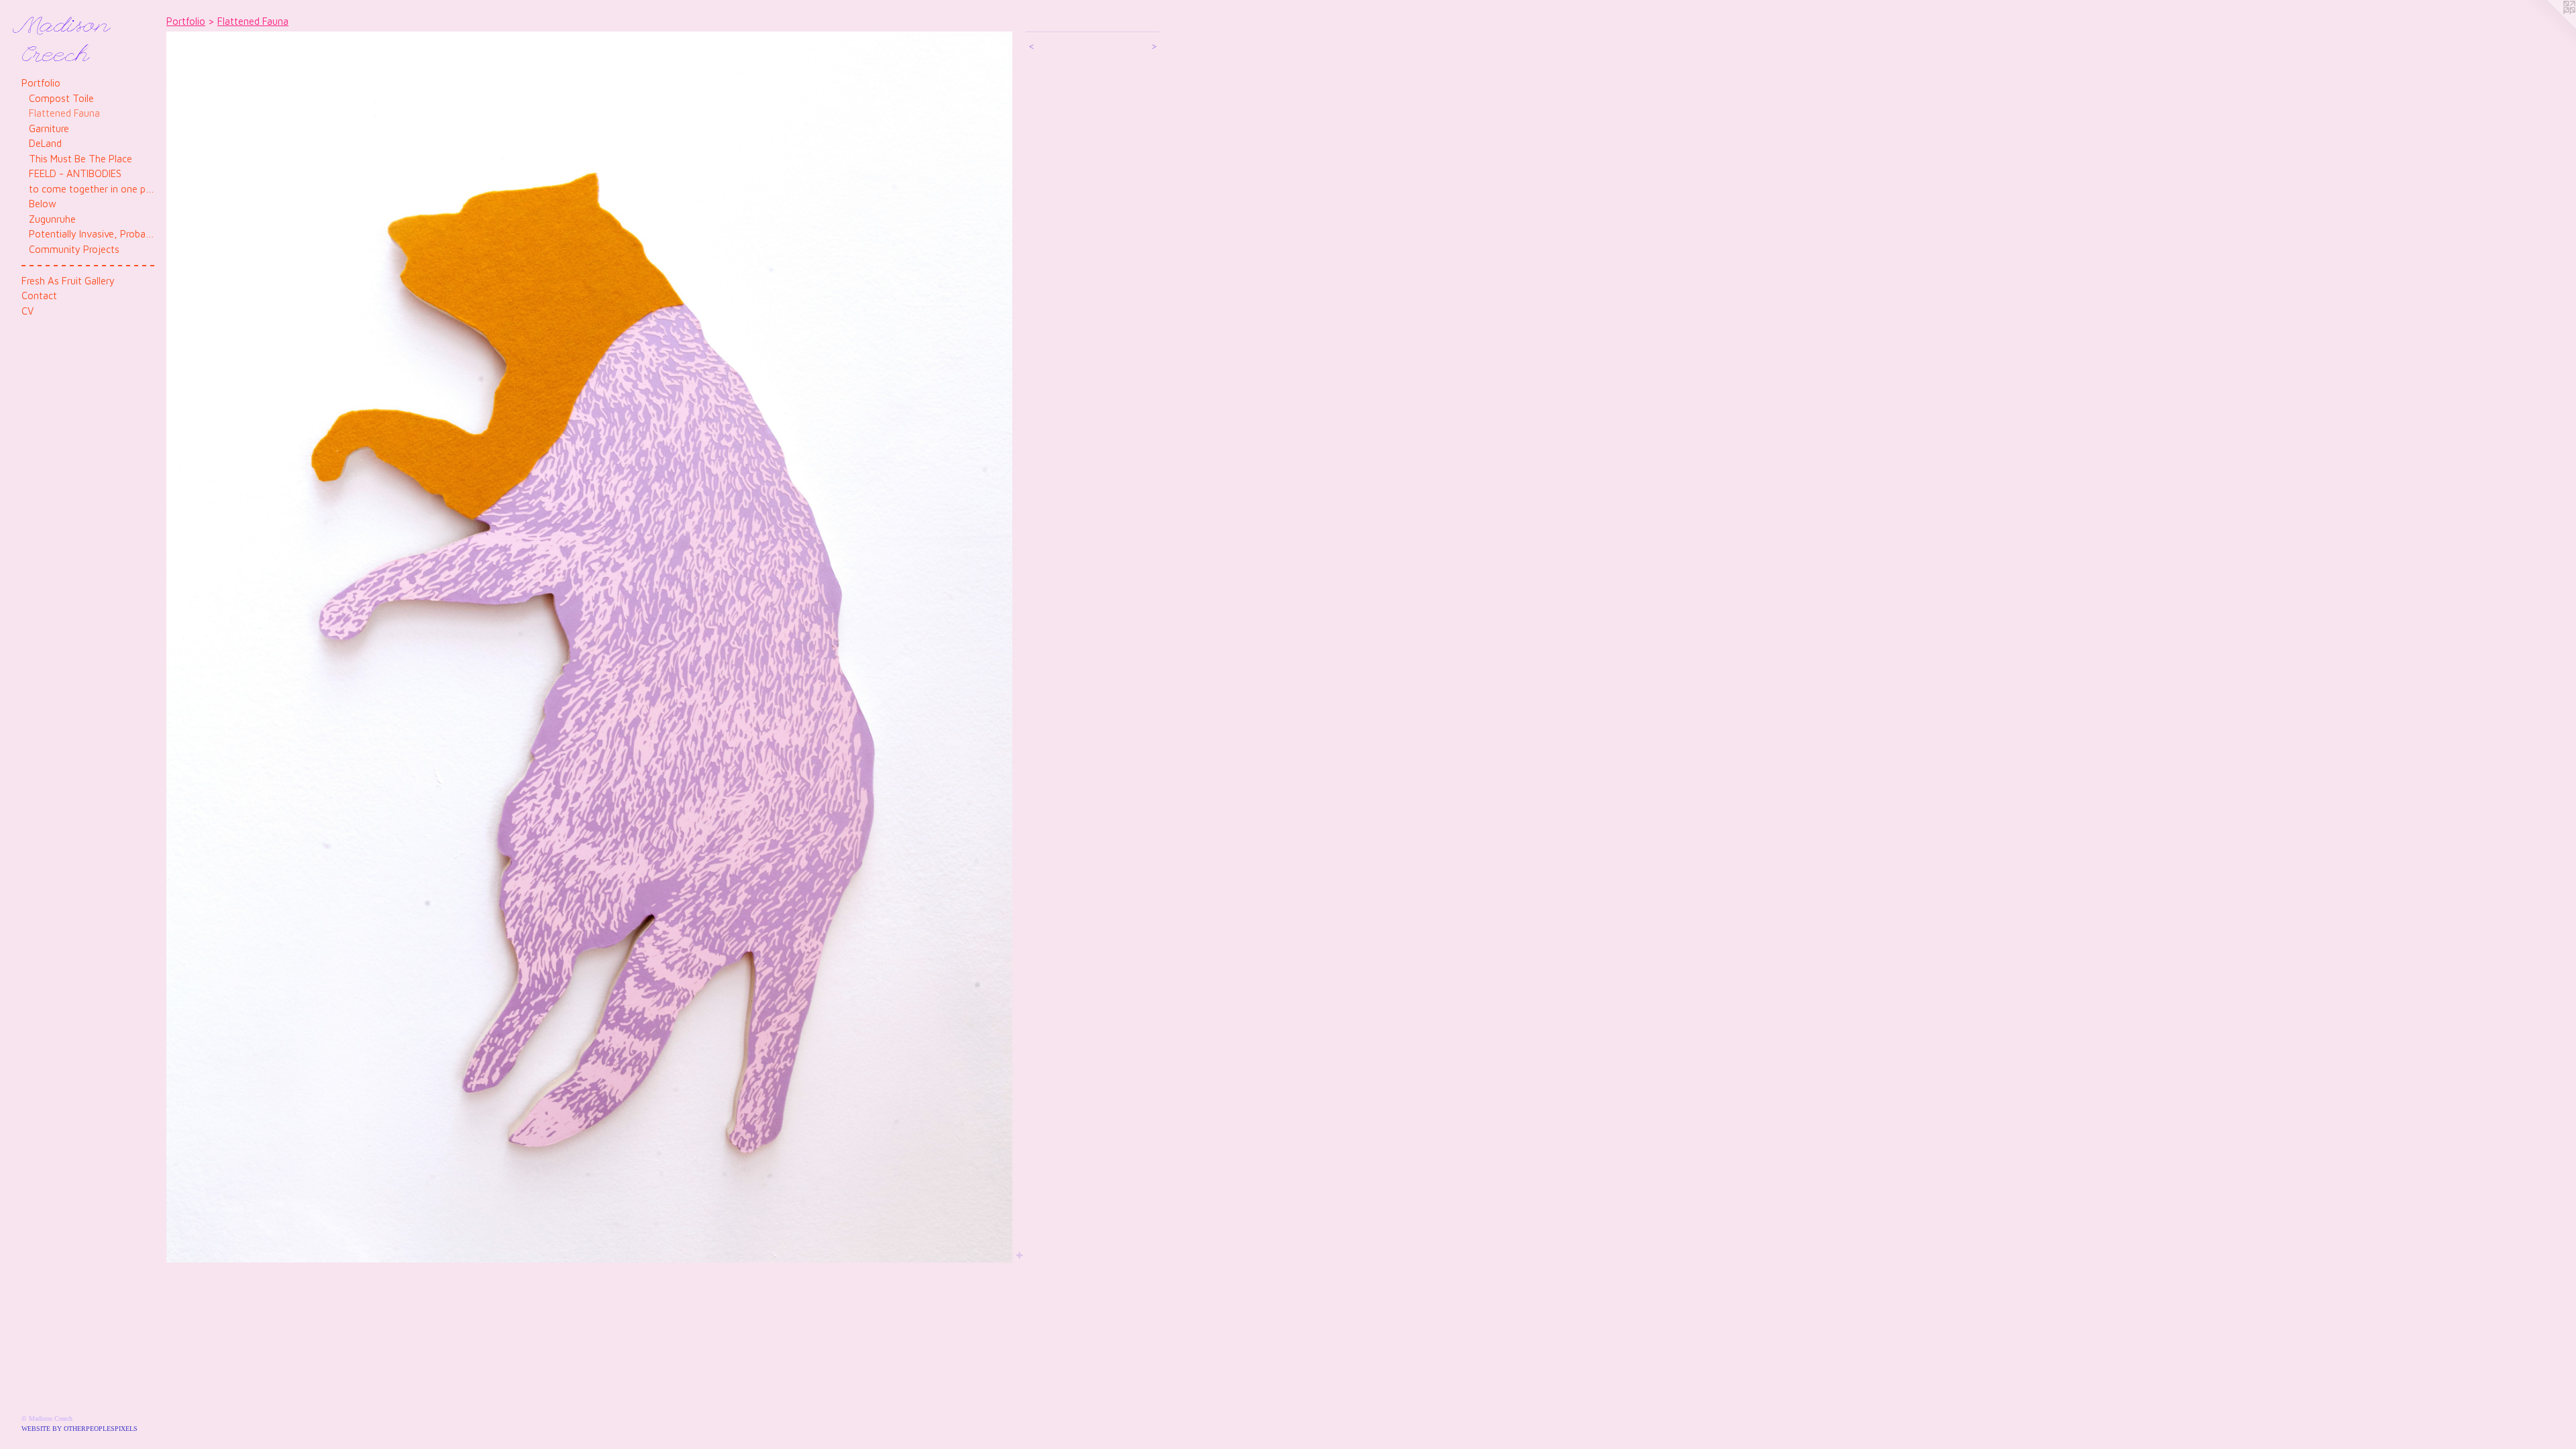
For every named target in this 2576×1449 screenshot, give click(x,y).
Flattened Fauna (64, 113)
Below (43, 204)
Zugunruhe (52, 219)
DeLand (45, 143)
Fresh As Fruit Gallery (68, 281)
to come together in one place (92, 189)
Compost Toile (61, 98)
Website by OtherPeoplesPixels (79, 1429)
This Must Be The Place (80, 159)
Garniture (49, 128)
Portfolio (41, 83)
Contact (39, 296)
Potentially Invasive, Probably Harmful (92, 234)
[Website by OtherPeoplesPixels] (2549, 27)
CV (28, 311)
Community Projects (74, 249)
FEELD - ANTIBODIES (75, 173)
